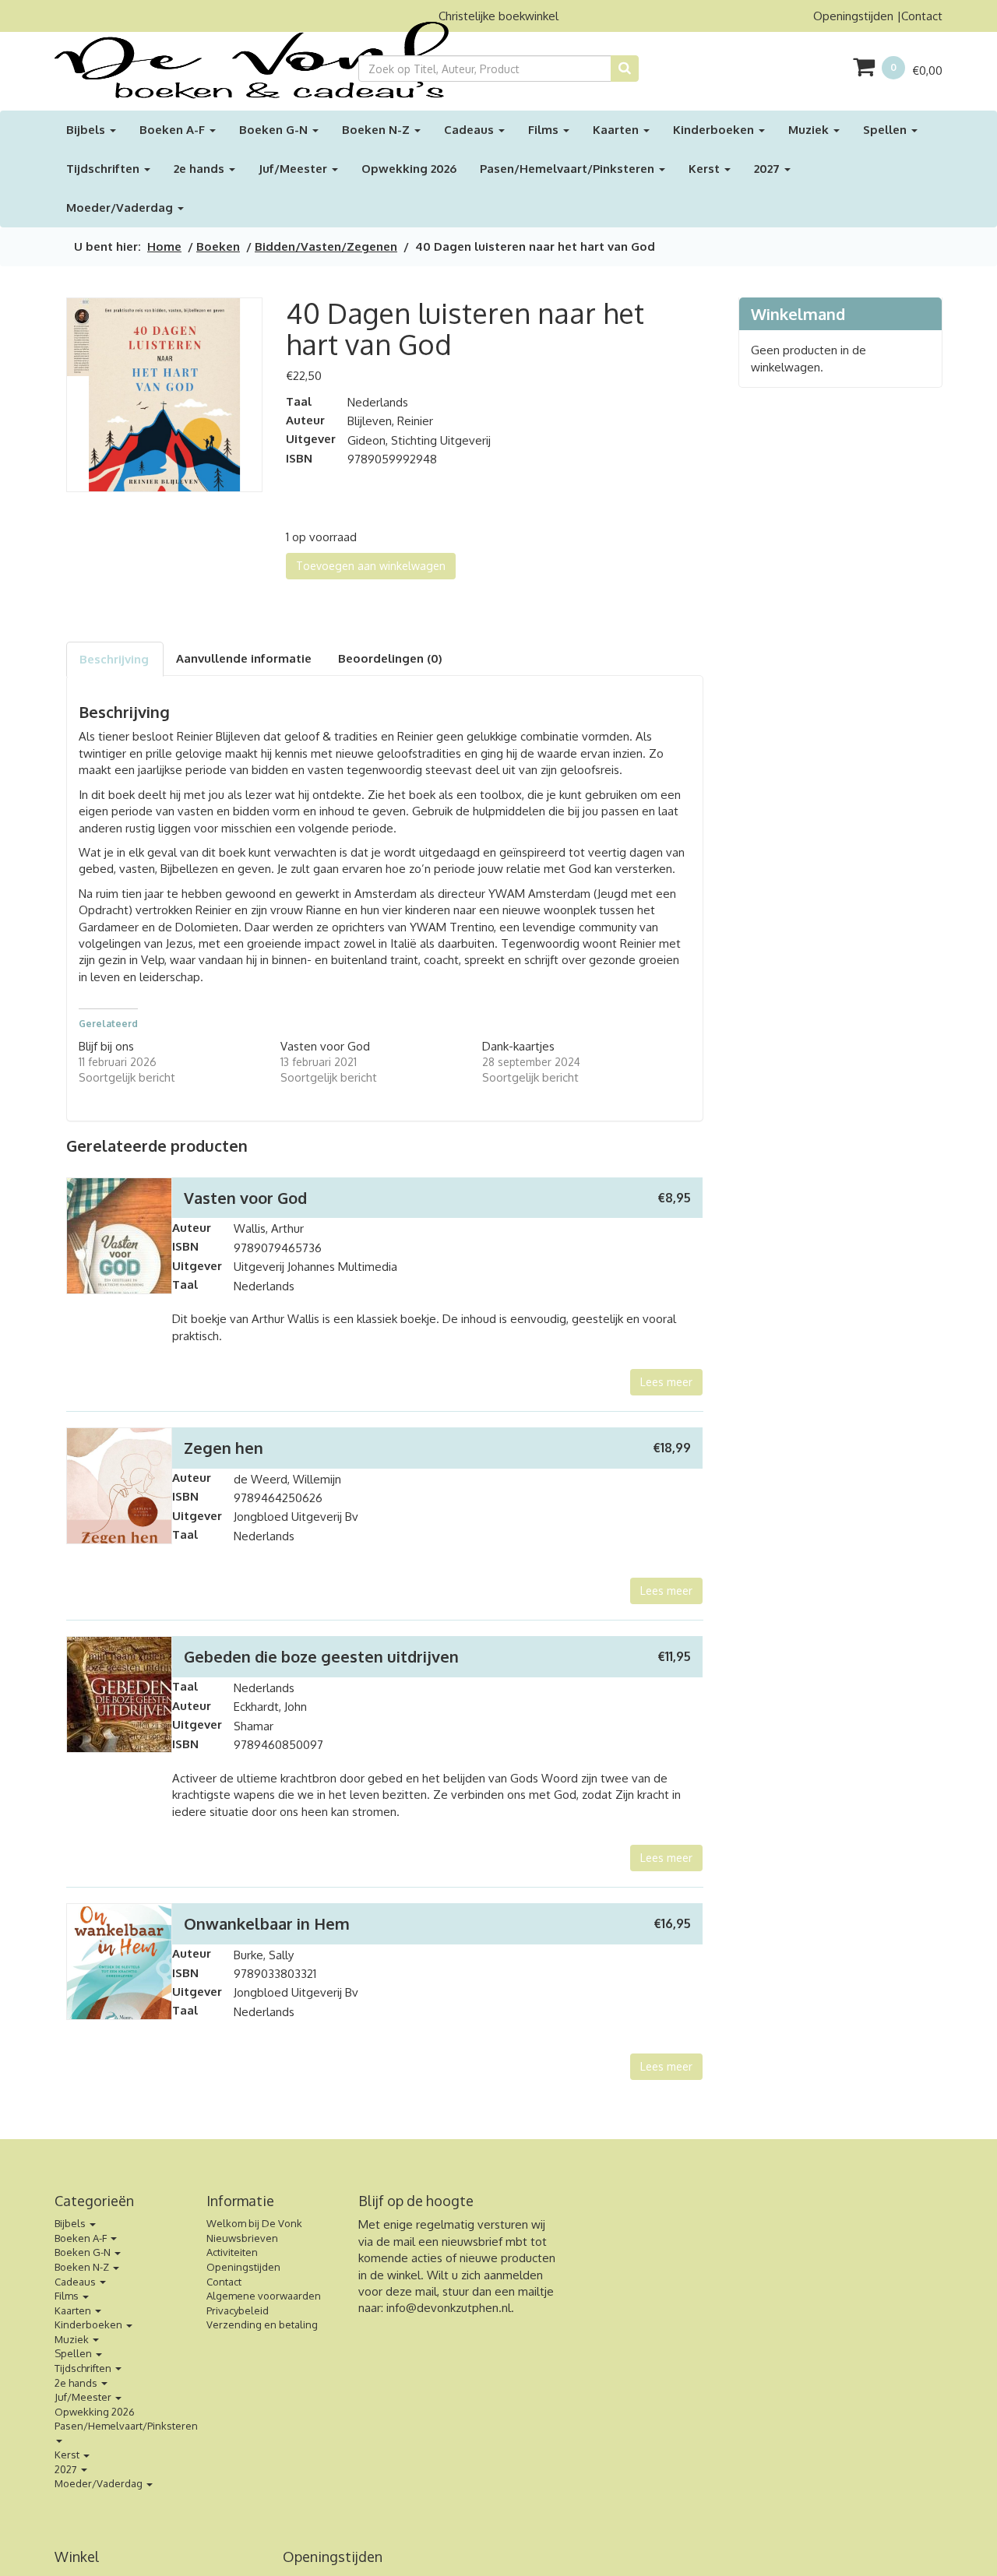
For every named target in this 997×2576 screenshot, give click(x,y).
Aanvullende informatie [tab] (244, 658)
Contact (922, 16)
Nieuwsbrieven (242, 2238)
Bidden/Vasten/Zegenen (326, 246)
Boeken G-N (275, 130)
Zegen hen (224, 1448)
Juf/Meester (294, 169)
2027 (768, 169)
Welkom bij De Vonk (254, 2223)
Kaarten (617, 130)
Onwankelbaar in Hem (267, 1923)
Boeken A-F (174, 130)
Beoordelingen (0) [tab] (390, 658)
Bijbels (87, 130)
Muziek (810, 130)
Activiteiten (232, 2252)
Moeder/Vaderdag (121, 208)
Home (164, 246)
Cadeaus (470, 130)
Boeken (218, 246)
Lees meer (666, 1382)
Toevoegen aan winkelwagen (371, 566)
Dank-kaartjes (518, 1046)
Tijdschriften (104, 169)
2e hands (201, 169)
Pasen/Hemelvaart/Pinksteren (569, 169)
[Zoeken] (625, 69)
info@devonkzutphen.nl (449, 2308)
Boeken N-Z (377, 130)
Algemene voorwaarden (264, 2296)
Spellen (886, 130)
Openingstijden (853, 16)
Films (545, 130)
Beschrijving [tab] (114, 659)
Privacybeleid (238, 2310)
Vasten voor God (325, 1046)
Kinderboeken (715, 130)
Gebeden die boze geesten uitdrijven (321, 1656)
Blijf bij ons (106, 1046)
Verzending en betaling (262, 2324)
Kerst (706, 169)
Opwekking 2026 (409, 169)
